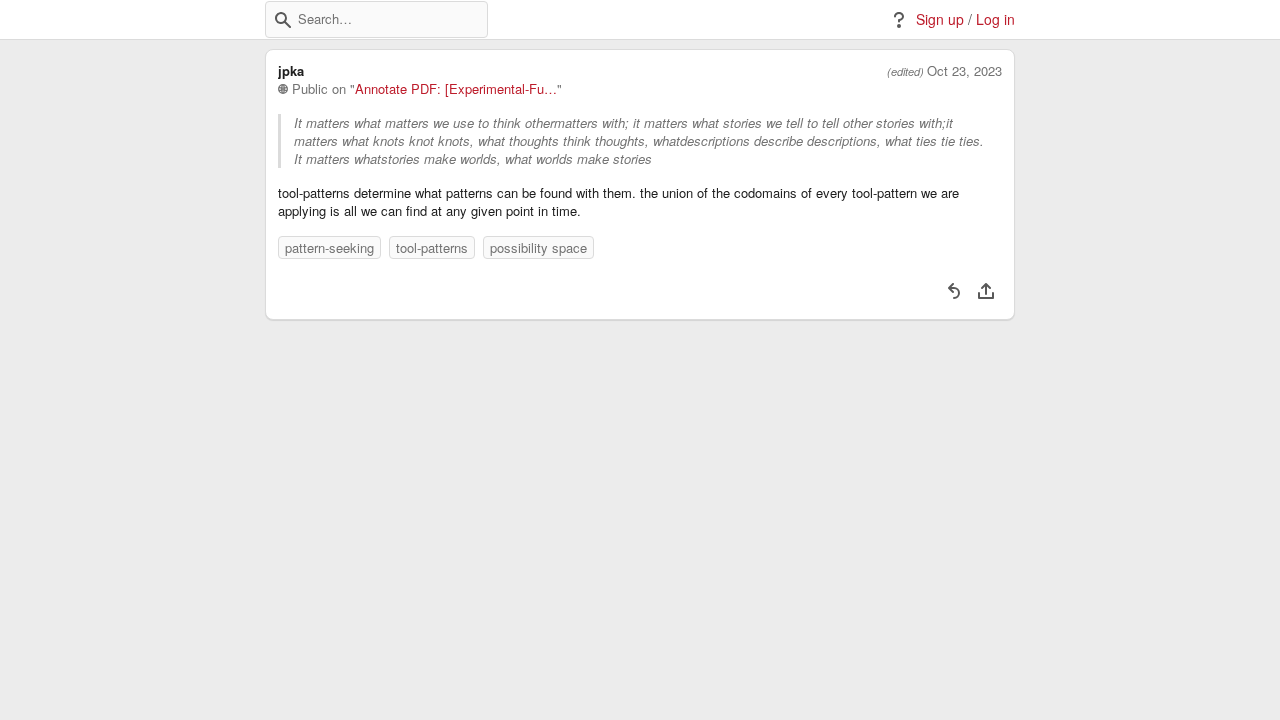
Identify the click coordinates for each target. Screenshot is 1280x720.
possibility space (538, 247)
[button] (283, 20)
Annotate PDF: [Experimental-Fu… (456, 89)
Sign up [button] (940, 19)
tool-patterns (432, 247)
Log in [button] (995, 19)
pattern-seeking (329, 247)
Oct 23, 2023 (964, 71)
